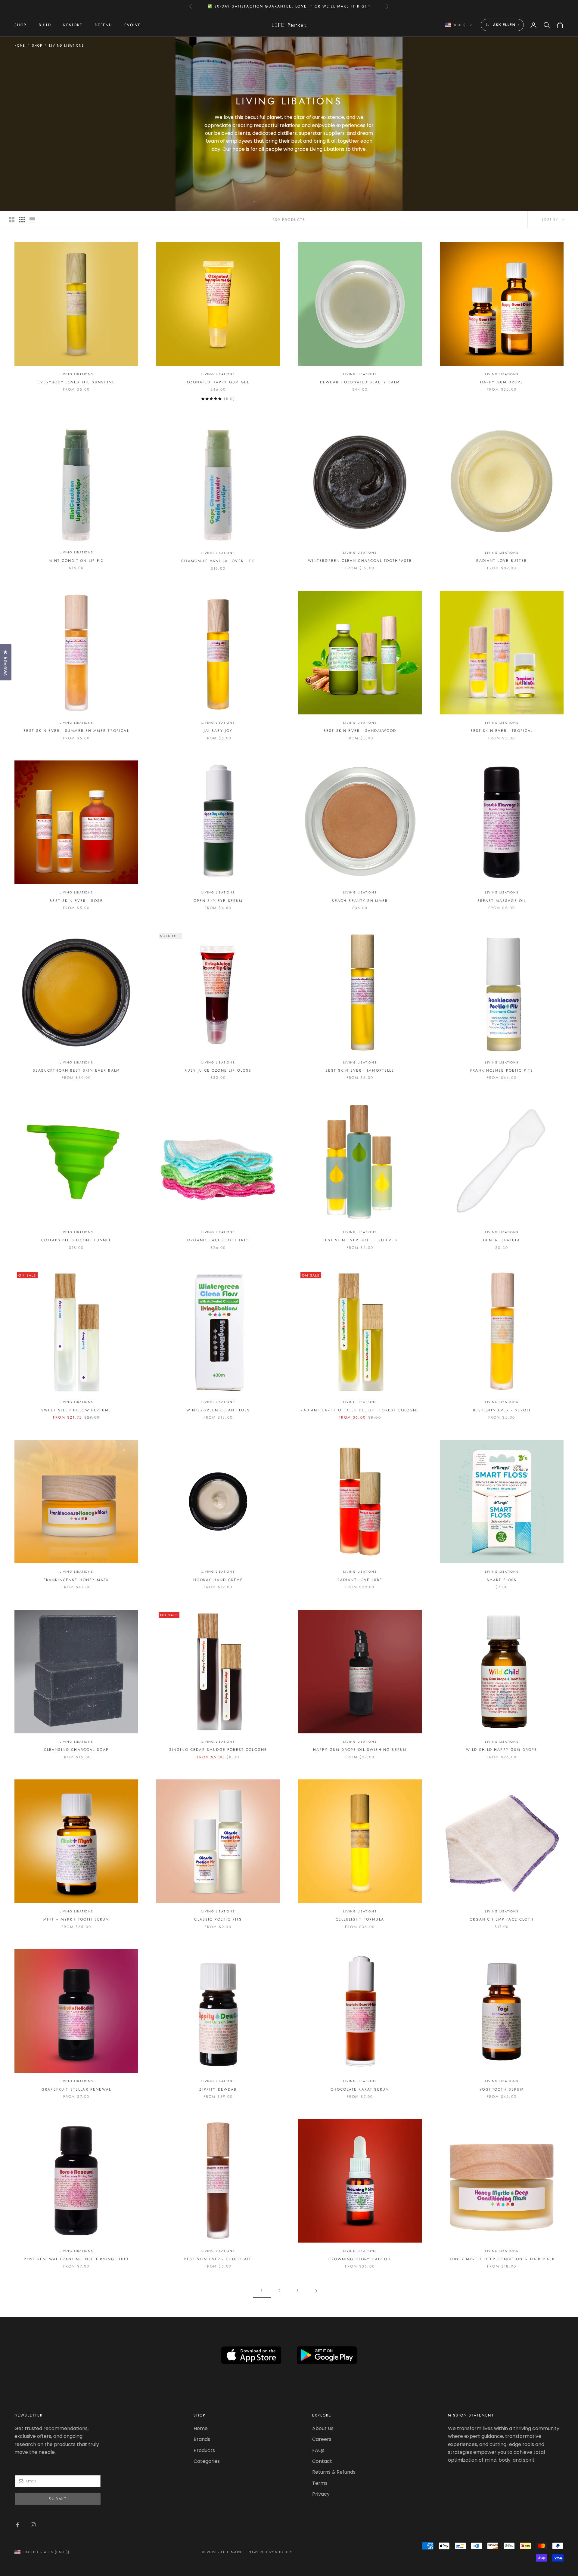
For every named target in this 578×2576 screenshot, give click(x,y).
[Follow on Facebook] (17, 2525)
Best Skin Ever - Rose (76, 901)
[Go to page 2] (316, 2291)
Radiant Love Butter (502, 561)
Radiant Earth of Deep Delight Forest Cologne (360, 1410)
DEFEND (104, 25)
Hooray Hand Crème (218, 1580)
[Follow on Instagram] (33, 2525)
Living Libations (67, 46)
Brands (202, 2439)
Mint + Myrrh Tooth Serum (76, 1919)
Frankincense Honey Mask (76, 1580)
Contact (322, 2461)
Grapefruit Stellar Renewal (76, 2089)
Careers (322, 2439)
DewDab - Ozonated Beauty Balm (360, 382)
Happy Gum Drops (502, 382)
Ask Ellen (504, 25)
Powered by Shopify (270, 2552)
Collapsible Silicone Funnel (76, 1240)
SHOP (21, 25)
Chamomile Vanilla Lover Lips (218, 561)
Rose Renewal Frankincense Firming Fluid (76, 2259)
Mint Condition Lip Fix (76, 561)
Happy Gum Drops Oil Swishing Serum (360, 1750)
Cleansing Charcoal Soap (76, 1750)
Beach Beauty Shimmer (360, 901)
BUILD (45, 25)
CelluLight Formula (360, 1919)
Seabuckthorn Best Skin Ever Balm (76, 1070)
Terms (320, 2483)
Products (204, 2450)
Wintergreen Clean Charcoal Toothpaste (360, 561)
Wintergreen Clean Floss (218, 1410)
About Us (323, 2428)
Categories (207, 2461)
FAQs (318, 2450)
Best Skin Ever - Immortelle (360, 1070)
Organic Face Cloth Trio (218, 1240)
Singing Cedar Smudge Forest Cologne (218, 1750)
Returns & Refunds (334, 2472)
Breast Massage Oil (502, 901)
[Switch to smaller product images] (22, 220)
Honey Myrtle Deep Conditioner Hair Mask (502, 2259)
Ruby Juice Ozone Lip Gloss (218, 1070)
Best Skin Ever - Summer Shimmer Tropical (76, 731)
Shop (37, 46)
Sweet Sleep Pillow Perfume (76, 1410)
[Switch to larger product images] (12, 220)
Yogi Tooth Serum (502, 2089)
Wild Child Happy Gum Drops (502, 1750)
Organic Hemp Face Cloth (502, 1919)
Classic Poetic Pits (218, 1919)
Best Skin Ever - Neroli (502, 1410)
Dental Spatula (502, 1240)
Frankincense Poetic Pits (502, 1070)
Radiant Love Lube (360, 1580)
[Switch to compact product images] (32, 220)
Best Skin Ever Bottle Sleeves (360, 1240)
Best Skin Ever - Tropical (502, 731)
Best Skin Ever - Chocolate (218, 2259)
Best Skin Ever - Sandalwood (360, 731)
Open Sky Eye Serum (218, 901)
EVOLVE (133, 25)
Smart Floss (502, 1580)
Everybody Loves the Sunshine (76, 382)
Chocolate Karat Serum (360, 2089)
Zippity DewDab (218, 2089)
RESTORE (73, 25)
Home (20, 46)
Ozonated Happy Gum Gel (218, 382)
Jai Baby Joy (218, 731)
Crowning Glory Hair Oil (360, 2259)
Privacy (321, 2494)
